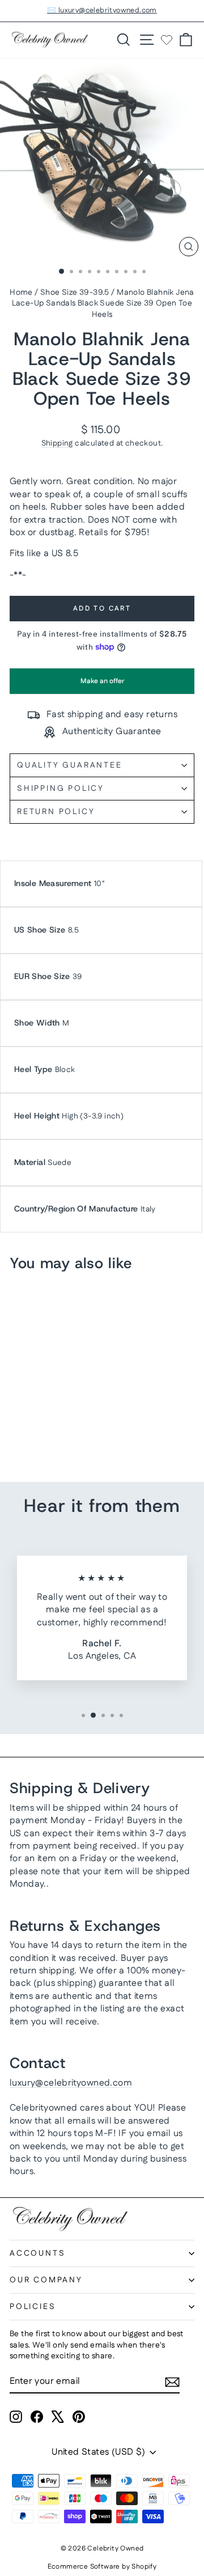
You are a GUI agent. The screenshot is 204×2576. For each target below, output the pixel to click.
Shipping (57, 443)
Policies (33, 2307)
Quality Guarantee (70, 765)
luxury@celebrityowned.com (71, 2083)
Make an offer (102, 685)
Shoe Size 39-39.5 (75, 293)
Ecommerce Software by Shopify (102, 2567)
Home (21, 293)
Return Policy (56, 812)
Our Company (46, 2280)
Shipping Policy (61, 789)
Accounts (37, 2253)
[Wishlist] (167, 40)
